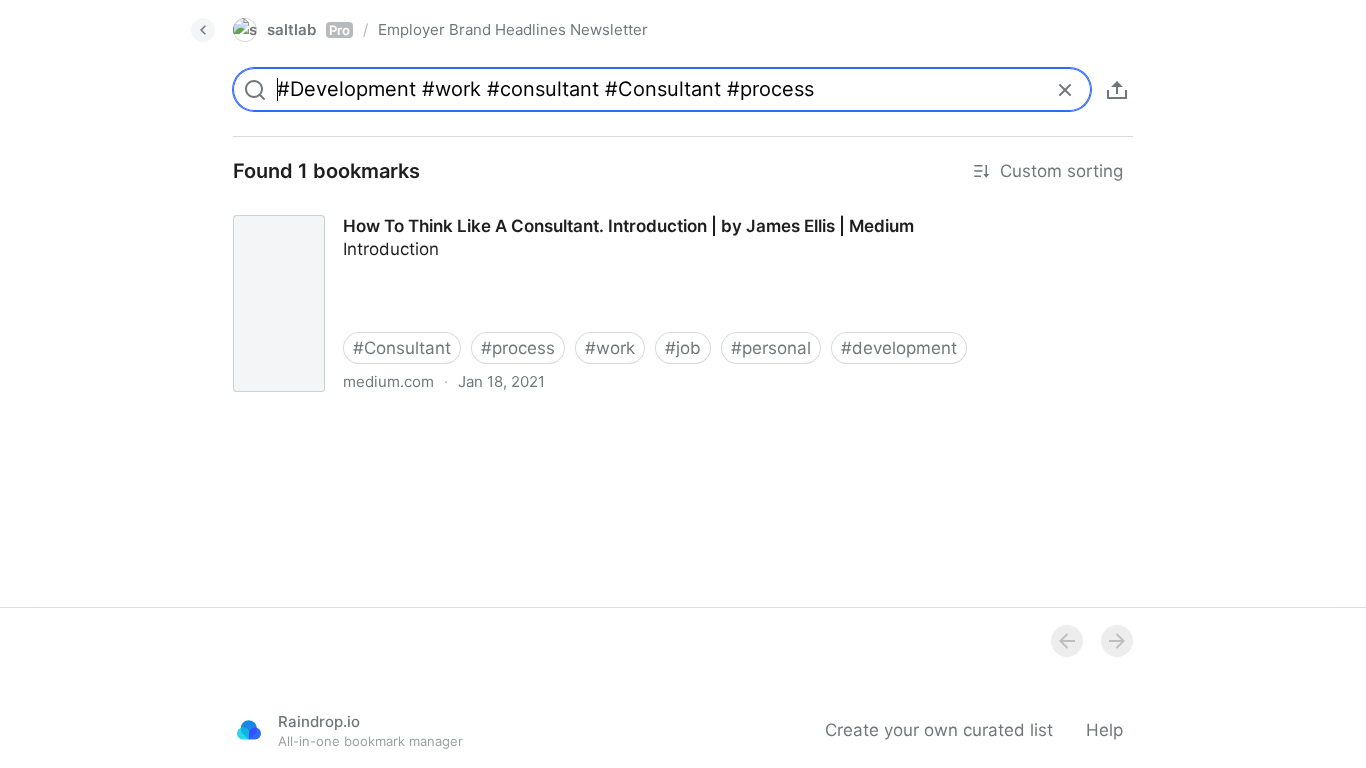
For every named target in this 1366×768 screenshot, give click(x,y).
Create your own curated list (939, 730)
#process (518, 348)
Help (1104, 730)
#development (899, 348)
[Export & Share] (1117, 90)
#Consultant (402, 348)
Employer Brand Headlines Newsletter (513, 29)
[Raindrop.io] (249, 730)
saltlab (308, 29)
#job (683, 348)
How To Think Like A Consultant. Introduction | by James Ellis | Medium (502, 208)
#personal (771, 348)
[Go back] (203, 30)
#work (610, 348)
